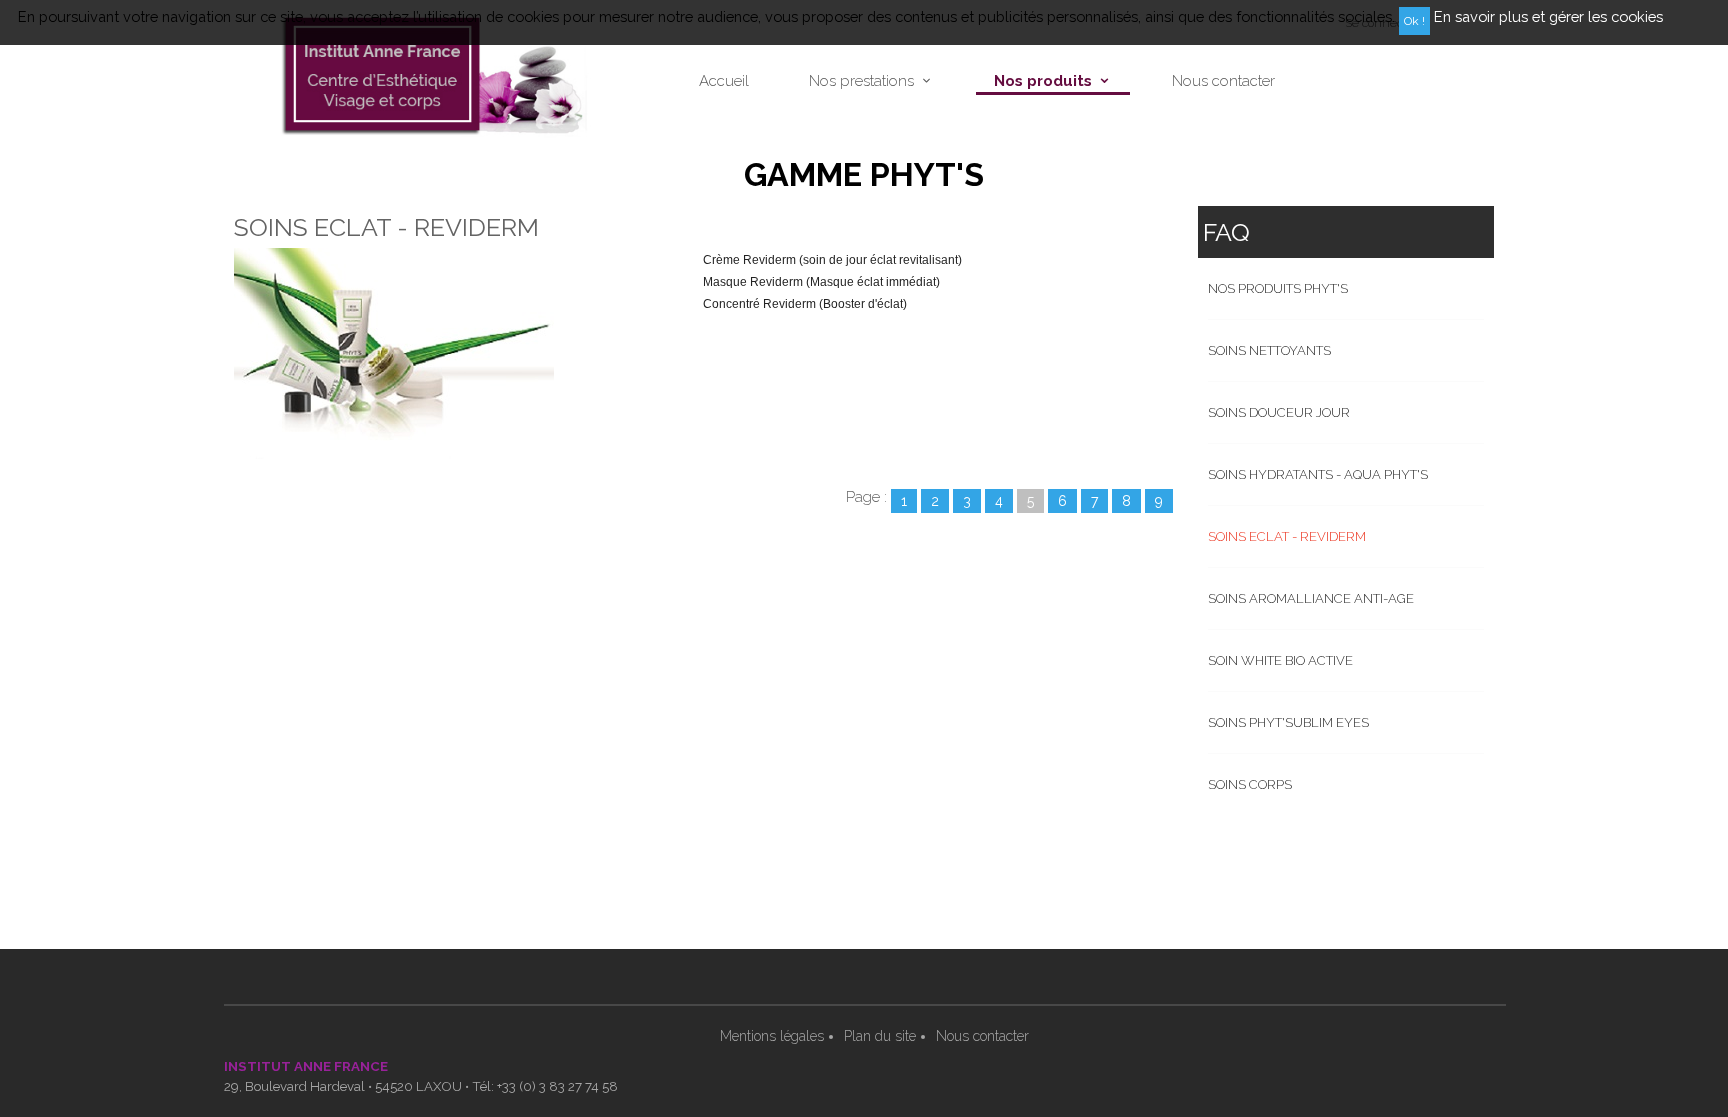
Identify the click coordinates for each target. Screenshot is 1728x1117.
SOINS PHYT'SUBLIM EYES (1288, 722)
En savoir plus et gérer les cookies (1548, 16)
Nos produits (1043, 81)
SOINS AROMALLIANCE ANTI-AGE (1311, 598)
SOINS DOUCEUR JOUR (1279, 412)
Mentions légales (772, 1036)
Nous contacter (1223, 81)
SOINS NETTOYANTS (1269, 350)
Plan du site (880, 1036)
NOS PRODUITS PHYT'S (1278, 288)
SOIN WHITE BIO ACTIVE (1280, 660)
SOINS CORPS (1250, 784)
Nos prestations (861, 81)
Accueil (724, 81)
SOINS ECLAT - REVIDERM (1287, 536)
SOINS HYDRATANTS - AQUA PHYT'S (1318, 474)
